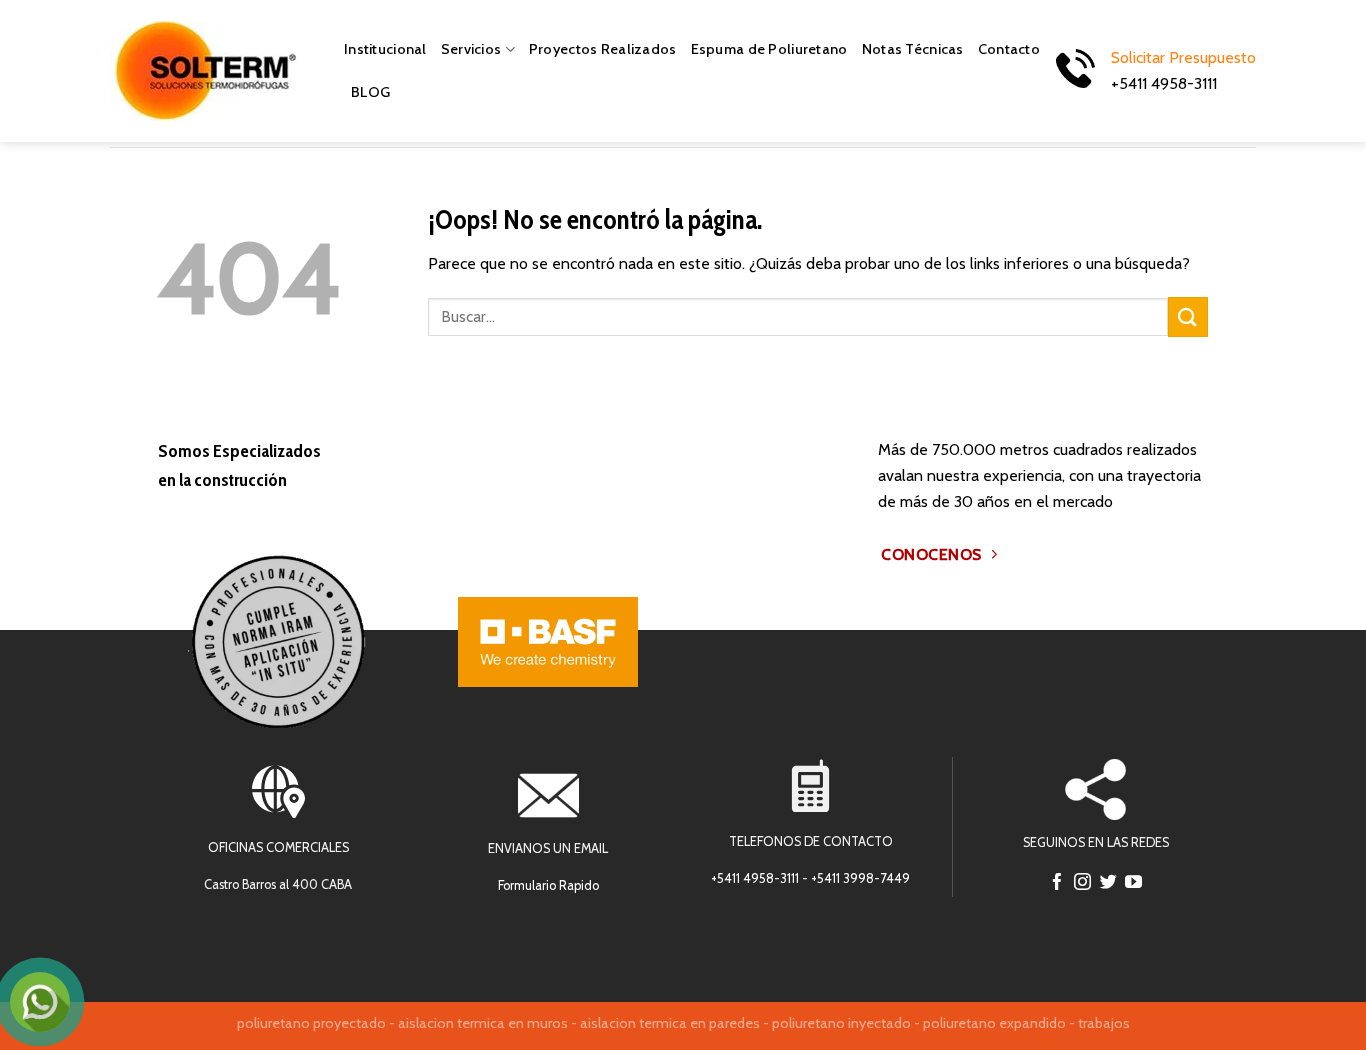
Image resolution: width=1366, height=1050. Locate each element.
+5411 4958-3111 (755, 878)
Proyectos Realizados (603, 49)
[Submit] (1188, 316)
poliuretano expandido (994, 1023)
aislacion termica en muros (483, 1023)
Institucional (385, 49)
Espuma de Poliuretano (769, 49)
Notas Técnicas (913, 49)
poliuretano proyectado (311, 1023)
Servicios (471, 49)
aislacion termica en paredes (670, 1023)
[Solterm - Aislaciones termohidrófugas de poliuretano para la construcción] (212, 71)
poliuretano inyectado (841, 1023)
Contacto (1009, 49)
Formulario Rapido (548, 885)
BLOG (370, 92)
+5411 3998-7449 (860, 878)
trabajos (1104, 1023)
